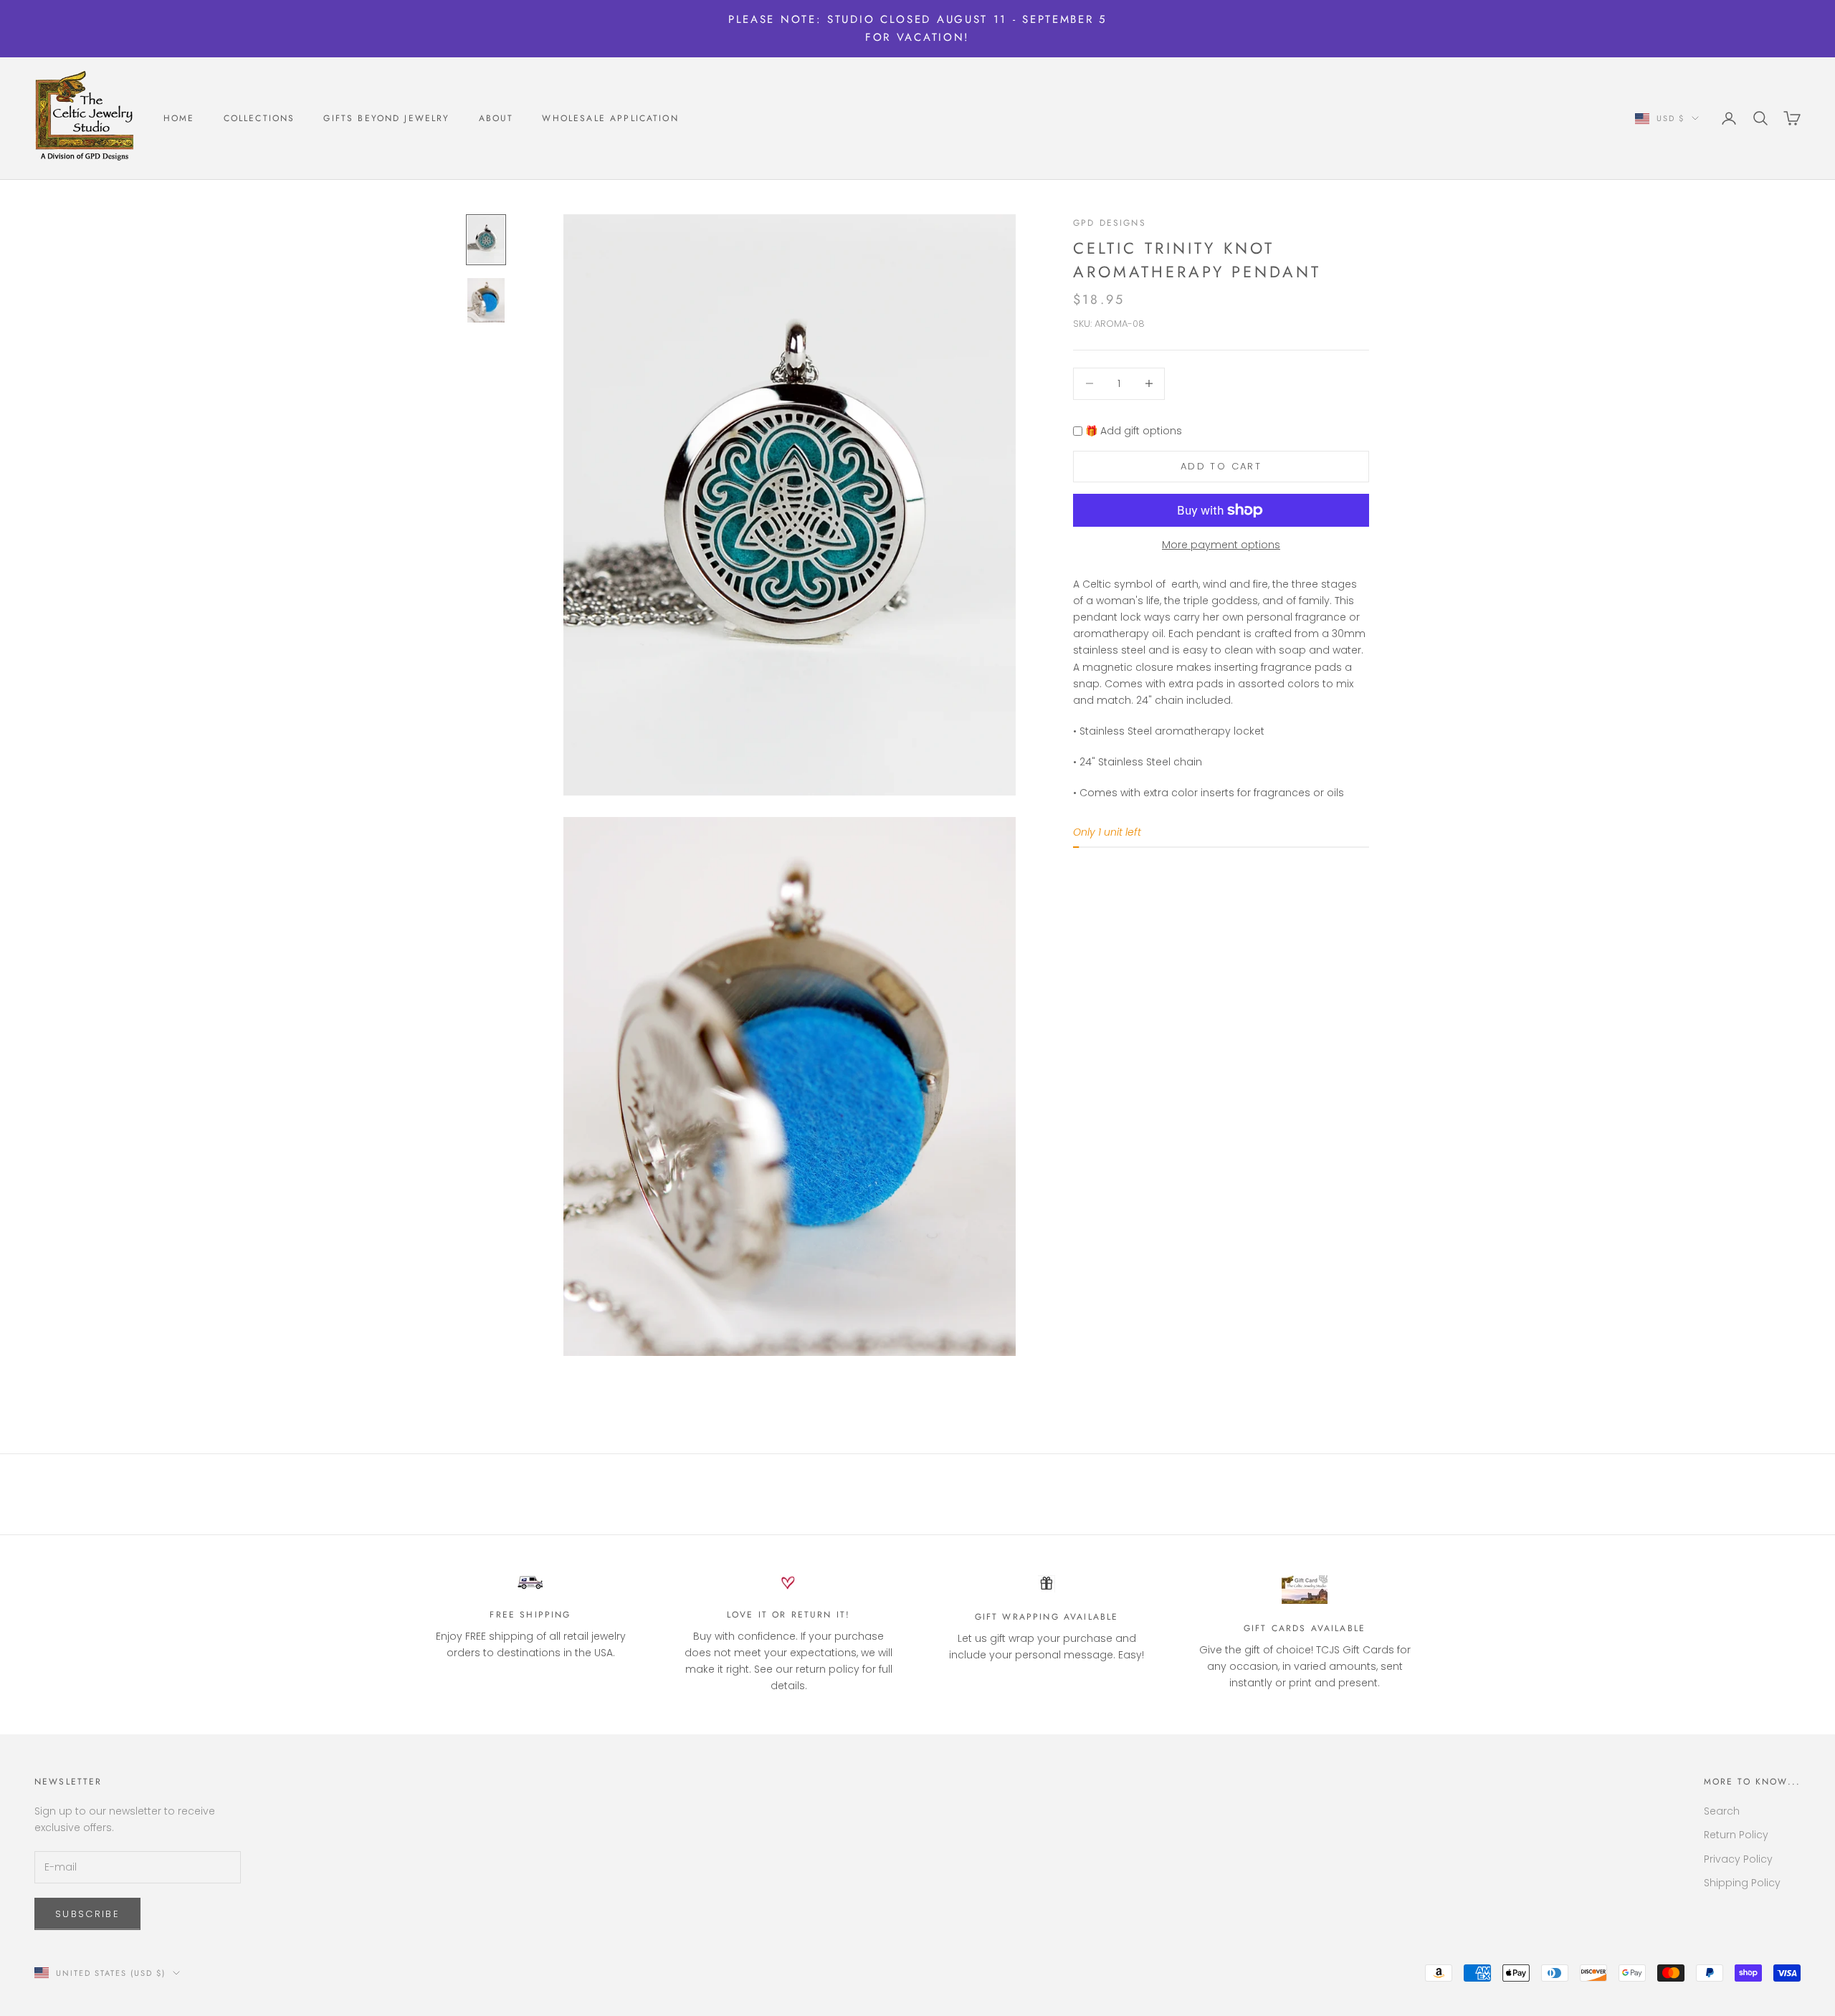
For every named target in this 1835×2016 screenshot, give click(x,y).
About (496, 118)
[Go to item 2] (486, 300)
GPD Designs (1110, 223)
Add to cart (1221, 467)
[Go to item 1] (486, 240)
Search (1722, 1811)
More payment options (1221, 545)
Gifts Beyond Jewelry (386, 118)
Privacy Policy (1738, 1859)
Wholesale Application (610, 118)
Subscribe (87, 1914)
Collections (259, 118)
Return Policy (1736, 1835)
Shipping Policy (1742, 1883)
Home (179, 118)
